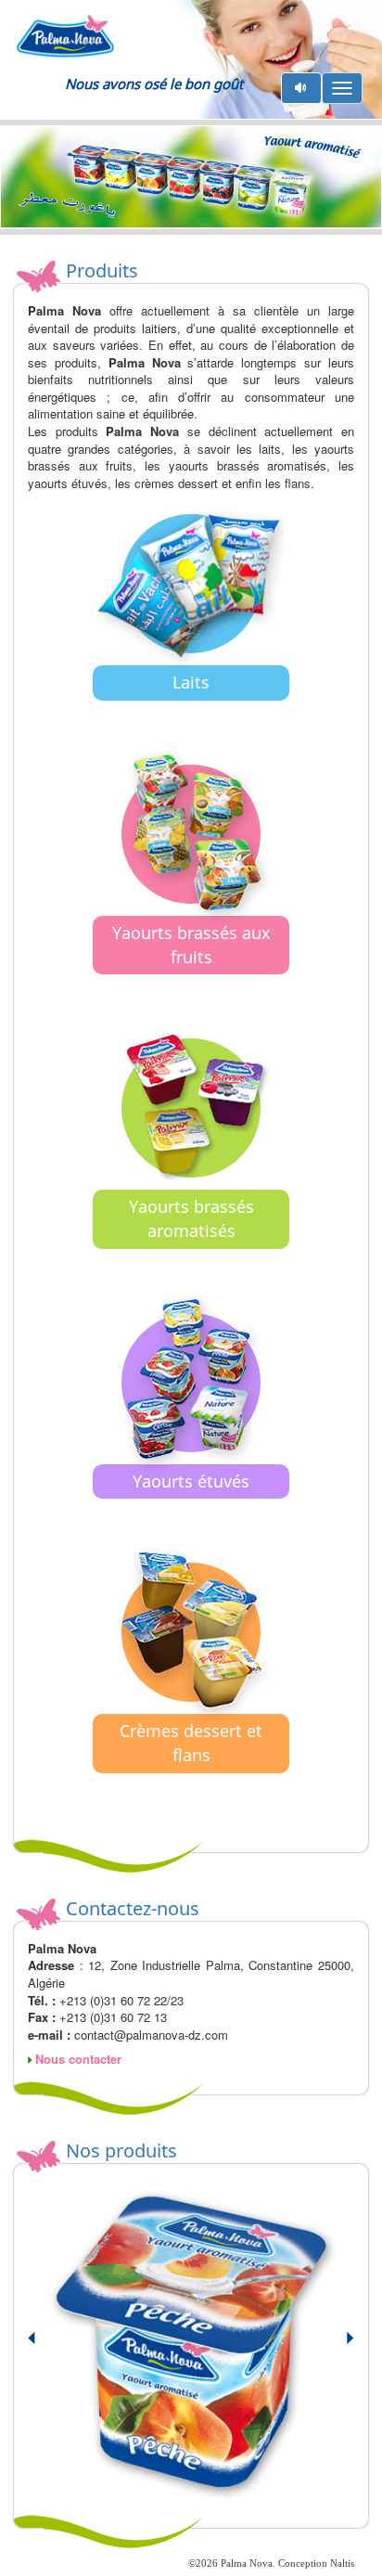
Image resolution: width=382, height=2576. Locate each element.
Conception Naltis (316, 2563)
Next (339, 2346)
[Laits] (191, 725)
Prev (43, 2346)
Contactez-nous (133, 1908)
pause (302, 88)
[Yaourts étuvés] (191, 1524)
